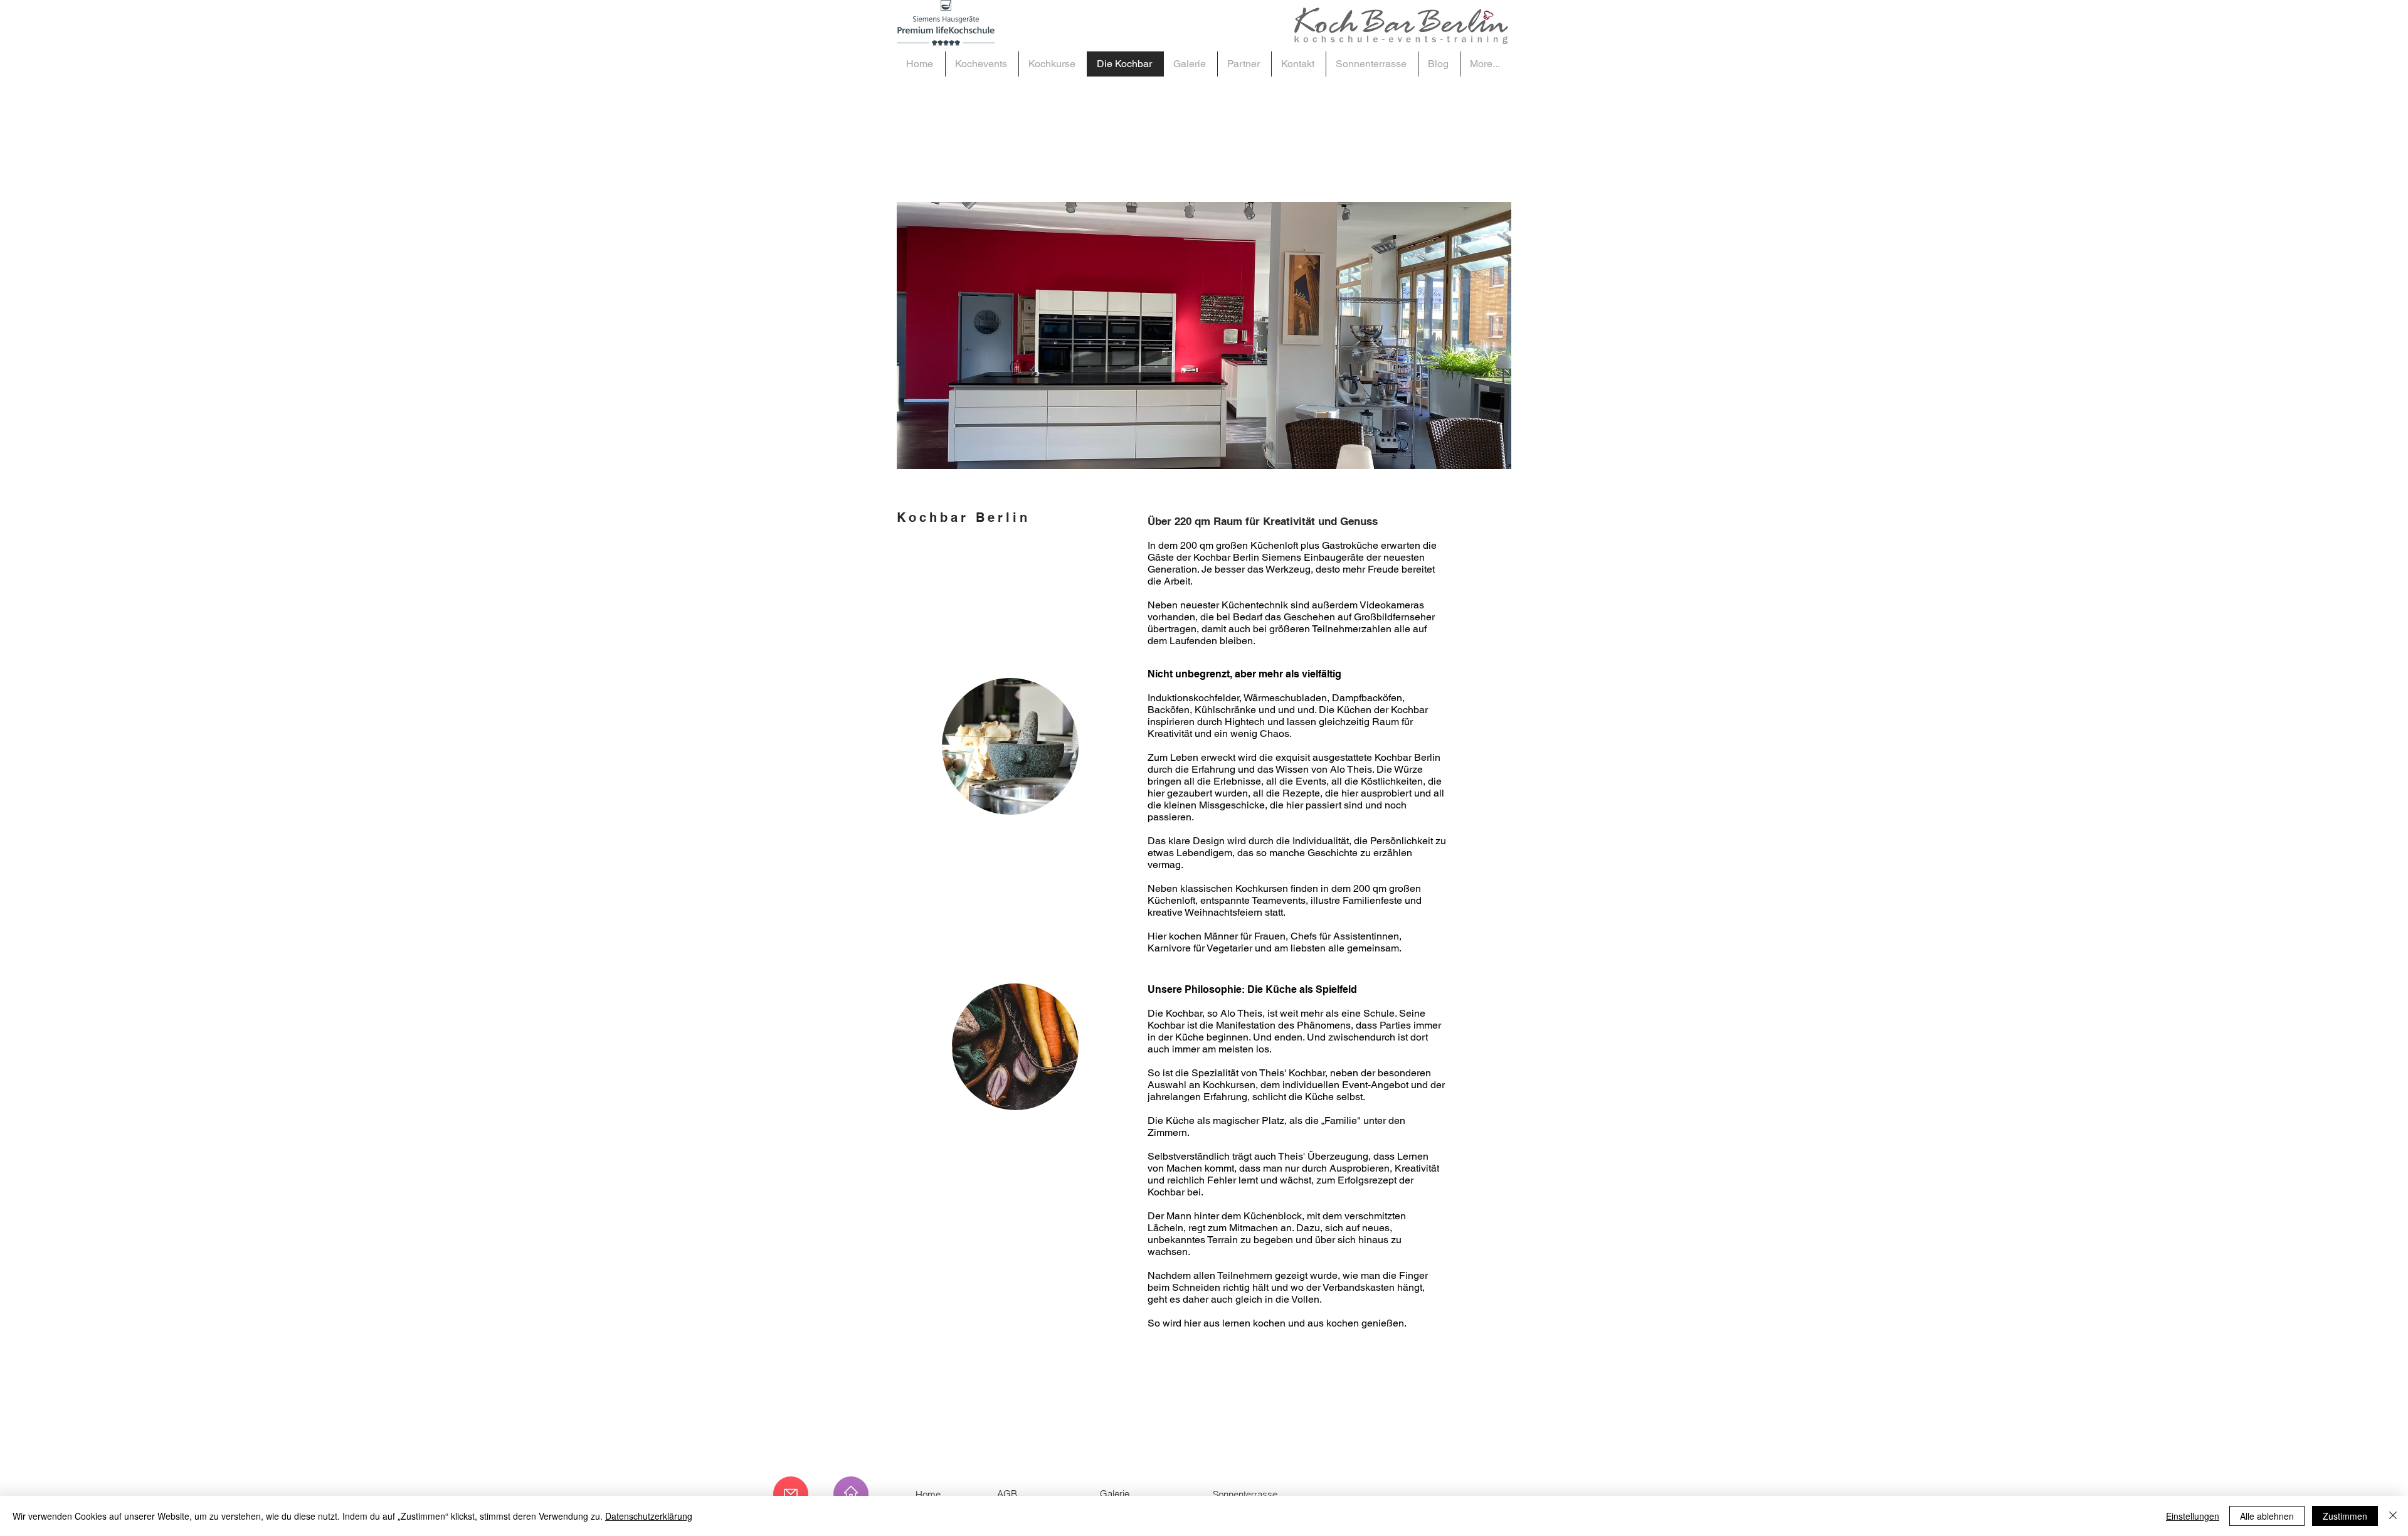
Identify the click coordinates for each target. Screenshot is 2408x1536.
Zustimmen (2345, 1516)
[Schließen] (2393, 1516)
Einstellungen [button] (2193, 1516)
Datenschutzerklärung (649, 1516)
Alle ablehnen (2267, 1516)
